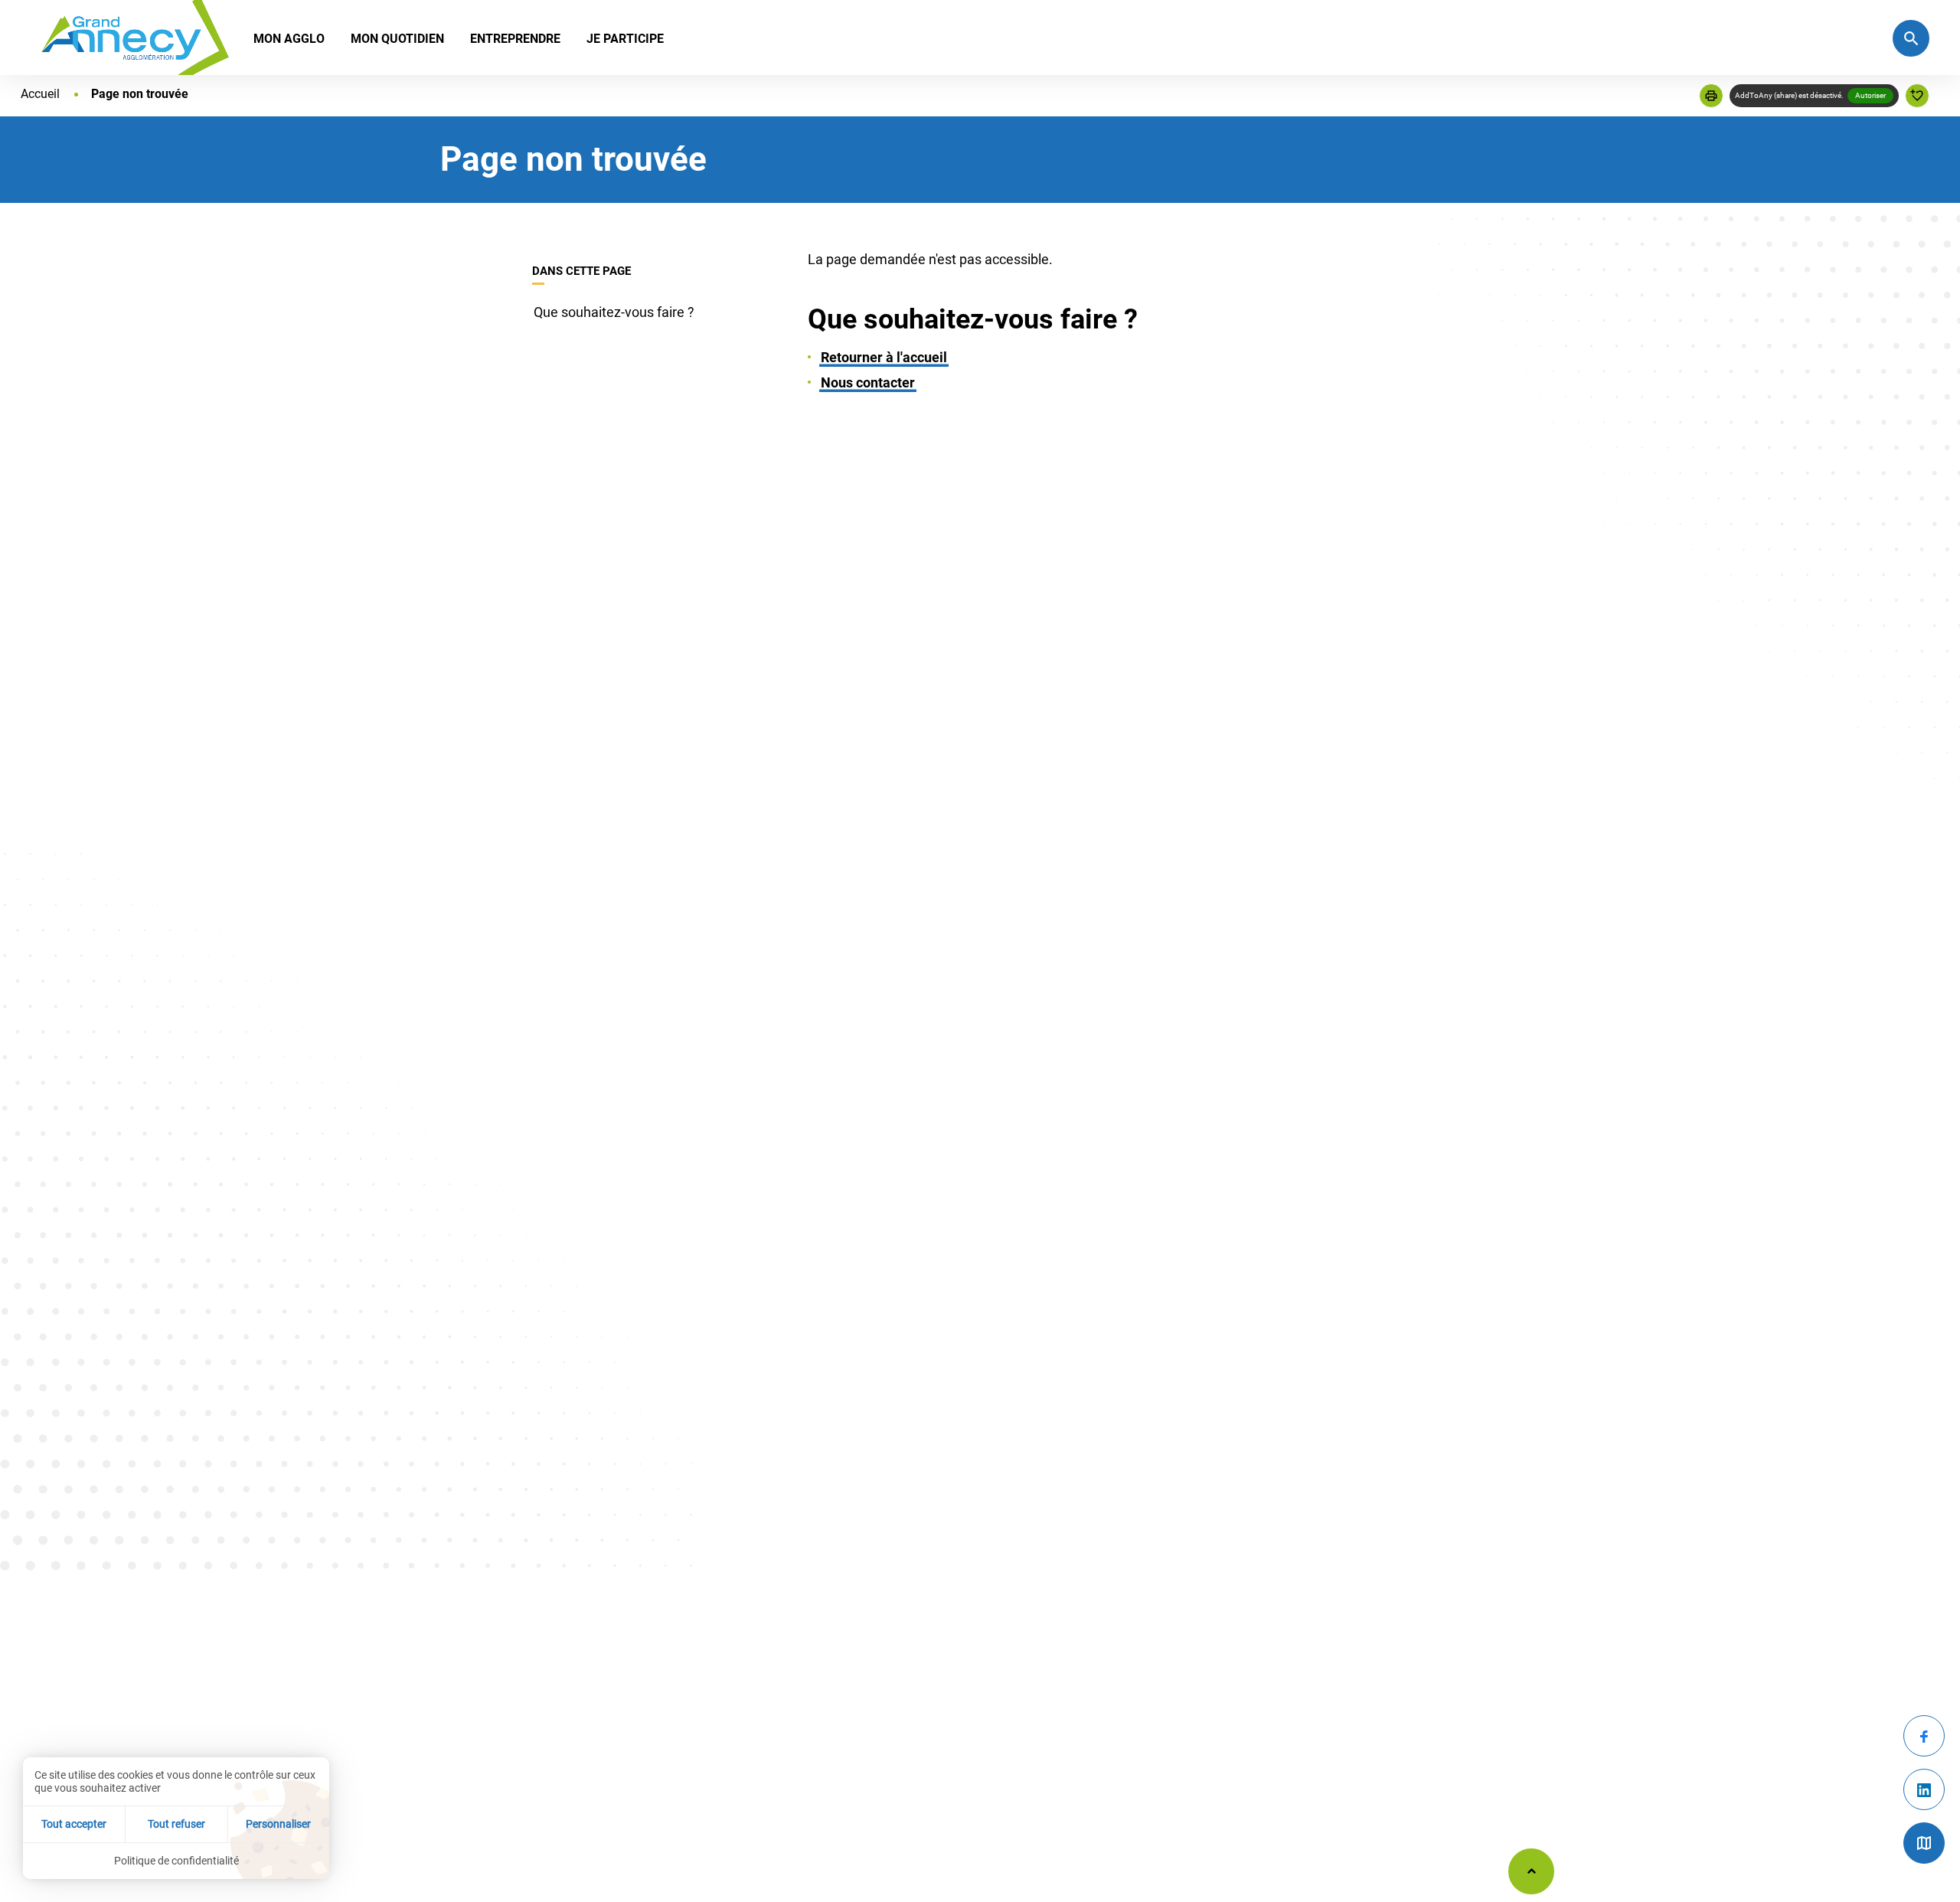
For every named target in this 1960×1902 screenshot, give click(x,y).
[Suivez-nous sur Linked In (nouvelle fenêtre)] (1924, 1789)
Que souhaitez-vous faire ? (614, 312)
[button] (1711, 96)
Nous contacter (868, 382)
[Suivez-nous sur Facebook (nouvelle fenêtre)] (1924, 1736)
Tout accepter (74, 1824)
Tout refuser (176, 1824)
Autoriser (1870, 95)
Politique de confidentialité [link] (176, 1861)
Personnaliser (278, 1824)
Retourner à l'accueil (884, 357)
